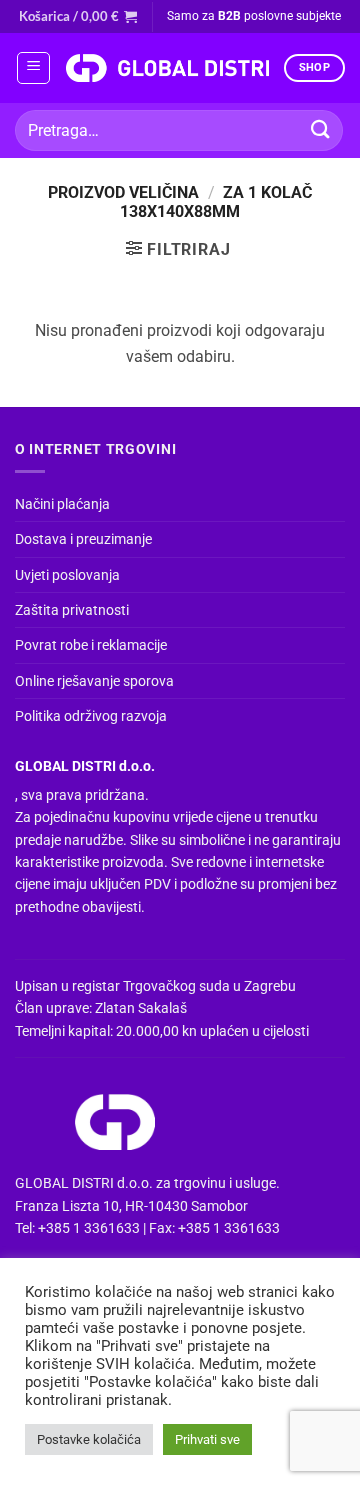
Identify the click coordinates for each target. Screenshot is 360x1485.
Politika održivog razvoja (91, 716)
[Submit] (321, 130)
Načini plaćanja (62, 504)
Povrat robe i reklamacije (91, 645)
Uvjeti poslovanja (67, 575)
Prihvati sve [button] (207, 1439)
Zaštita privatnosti (72, 610)
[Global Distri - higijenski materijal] (167, 68)
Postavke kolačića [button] (89, 1439)
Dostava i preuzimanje (83, 539)
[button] (78, 16)
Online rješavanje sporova (94, 681)
